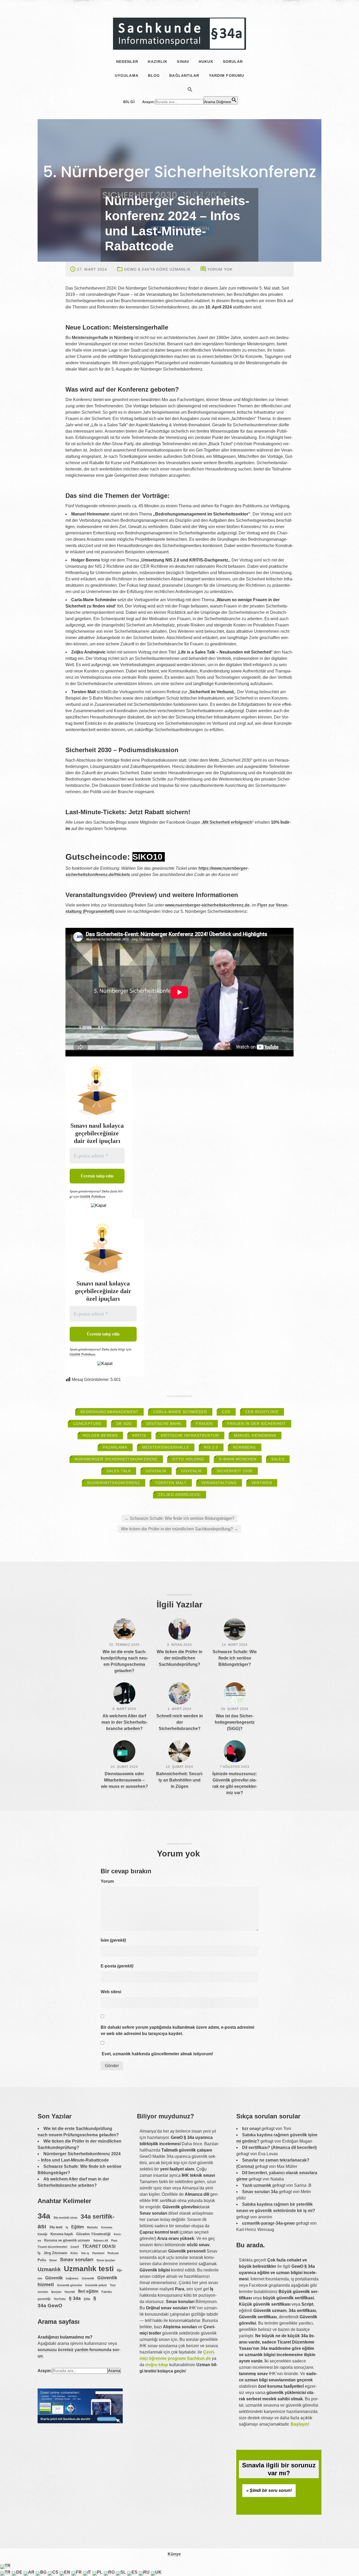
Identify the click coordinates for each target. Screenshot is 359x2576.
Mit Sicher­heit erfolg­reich (227, 822)
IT (90, 2572)
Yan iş (85, 2253)
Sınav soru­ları (77, 2259)
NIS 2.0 (211, 1447)
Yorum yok (220, 269)
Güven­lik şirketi (96, 2285)
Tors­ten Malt (171, 1483)
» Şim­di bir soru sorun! (269, 2490)
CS (56, 2572)
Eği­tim (78, 2227)
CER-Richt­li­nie (262, 1412)
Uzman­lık (49, 2269)
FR (79, 2572)
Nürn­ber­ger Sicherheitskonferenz (116, 1459)
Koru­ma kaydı (62, 2234)
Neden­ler (127, 62)
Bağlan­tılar (184, 75)
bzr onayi (251, 2129)
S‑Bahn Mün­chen (238, 1459)
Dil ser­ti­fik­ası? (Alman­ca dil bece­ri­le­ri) (279, 2147)
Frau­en (204, 1424)
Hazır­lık (158, 62)
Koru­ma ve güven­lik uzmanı (67, 2240)
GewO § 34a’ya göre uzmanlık (157, 269)
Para (114, 2240)
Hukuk (206, 62)
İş (67, 2227)
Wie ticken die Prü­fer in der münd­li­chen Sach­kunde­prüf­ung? (179, 1529)
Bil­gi (129, 102)
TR (8, 2566)
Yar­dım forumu (227, 75)
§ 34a (75, 2298)
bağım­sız (72, 2278)
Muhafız (93, 2227)
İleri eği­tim (88, 2291)
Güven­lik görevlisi (70, 2285)
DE (20, 2572)
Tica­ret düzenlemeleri (52, 2247)
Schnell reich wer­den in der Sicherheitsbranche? (180, 1722)
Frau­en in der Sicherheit (257, 1424)
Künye (174, 2554)
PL (100, 2572)
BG (44, 2572)
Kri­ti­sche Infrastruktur (190, 1435)
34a (44, 2216)
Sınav (183, 62)
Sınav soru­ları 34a (260, 2192)
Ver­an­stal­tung (219, 1483)
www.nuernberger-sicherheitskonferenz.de (207, 905)
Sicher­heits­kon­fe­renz (113, 1483)
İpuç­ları (56, 2292)
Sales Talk (119, 1471)
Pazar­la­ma (115, 1447)
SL (124, 2572)
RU (147, 2572)
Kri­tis (139, 1435)
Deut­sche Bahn (164, 1424)
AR (32, 2572)
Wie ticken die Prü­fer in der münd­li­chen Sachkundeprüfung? (179, 1658)
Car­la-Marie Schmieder (180, 1412)
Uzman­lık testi (89, 2269)
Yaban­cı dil (101, 2240)
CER (226, 1412)
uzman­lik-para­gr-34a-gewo (268, 2223)
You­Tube (60, 2299)
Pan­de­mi (98, 2253)
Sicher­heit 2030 (235, 1471)
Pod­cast (113, 2253)
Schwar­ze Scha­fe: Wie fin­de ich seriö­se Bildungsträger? (179, 1518)
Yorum (107, 1881)
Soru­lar (233, 62)
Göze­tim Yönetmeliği (93, 2234)
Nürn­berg (245, 1447)
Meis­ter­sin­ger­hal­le (166, 1447)
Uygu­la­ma (127, 75)
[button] (190, 89)
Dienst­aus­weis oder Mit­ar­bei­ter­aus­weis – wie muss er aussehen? (124, 1780)
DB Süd (124, 1424)
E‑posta (117, 1966)
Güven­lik (156, 1471)
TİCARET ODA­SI (99, 2246)
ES (135, 2572)
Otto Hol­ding (188, 1459)
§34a (87, 2299)
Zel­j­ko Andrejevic (179, 1495)
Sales (278, 1459)
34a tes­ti (56, 2227)
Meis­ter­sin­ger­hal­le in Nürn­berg (102, 338)
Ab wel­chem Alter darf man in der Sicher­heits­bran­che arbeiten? (124, 1722)
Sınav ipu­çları (106, 2260)
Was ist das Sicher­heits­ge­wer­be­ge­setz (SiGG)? (235, 1722)
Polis (42, 2260)
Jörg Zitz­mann (55, 2253)
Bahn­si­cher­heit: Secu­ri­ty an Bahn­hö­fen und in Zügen (180, 1780)
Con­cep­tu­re (87, 1424)
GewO (75, 2247)
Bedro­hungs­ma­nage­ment (109, 1412)
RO (112, 2572)
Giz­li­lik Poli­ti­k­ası (93, 1196)
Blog (154, 75)
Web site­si (111, 1992)
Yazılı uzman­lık (257, 2185)
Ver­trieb (262, 1483)
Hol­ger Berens (100, 1435)
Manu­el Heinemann (255, 1435)
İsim (113, 1940)
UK (158, 2572)
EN (68, 2572)
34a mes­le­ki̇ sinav (65, 2218)
